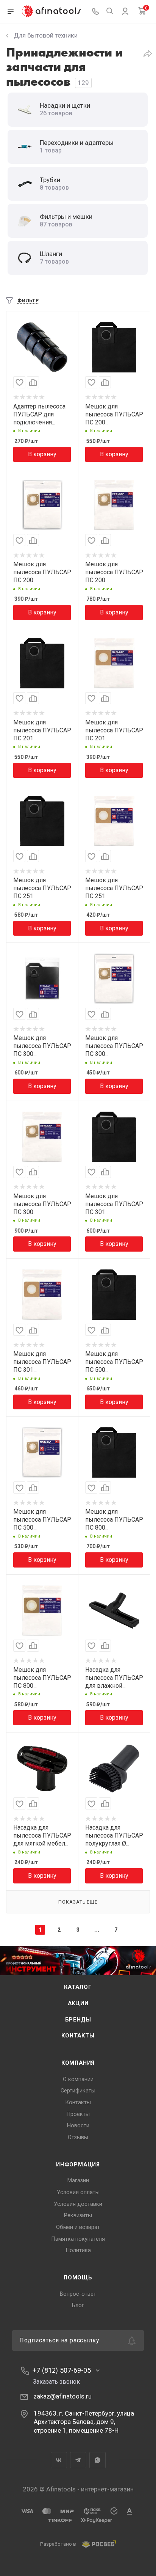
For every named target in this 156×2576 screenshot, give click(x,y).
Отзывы (78, 2137)
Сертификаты (78, 2091)
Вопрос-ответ (78, 2294)
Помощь (78, 2278)
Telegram (78, 2460)
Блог (78, 2305)
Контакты (78, 2036)
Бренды (78, 2020)
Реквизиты (78, 2215)
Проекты (78, 2114)
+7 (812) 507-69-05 (62, 2370)
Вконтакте (59, 2460)
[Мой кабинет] (125, 13)
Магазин (78, 2180)
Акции (78, 2003)
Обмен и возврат (78, 2227)
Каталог (78, 1987)
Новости (78, 2125)
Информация (78, 2164)
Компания (78, 2063)
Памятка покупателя (78, 2239)
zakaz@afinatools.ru (62, 2396)
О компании (78, 2079)
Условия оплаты (78, 2192)
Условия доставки (78, 2204)
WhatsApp (97, 2460)
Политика (78, 2250)
